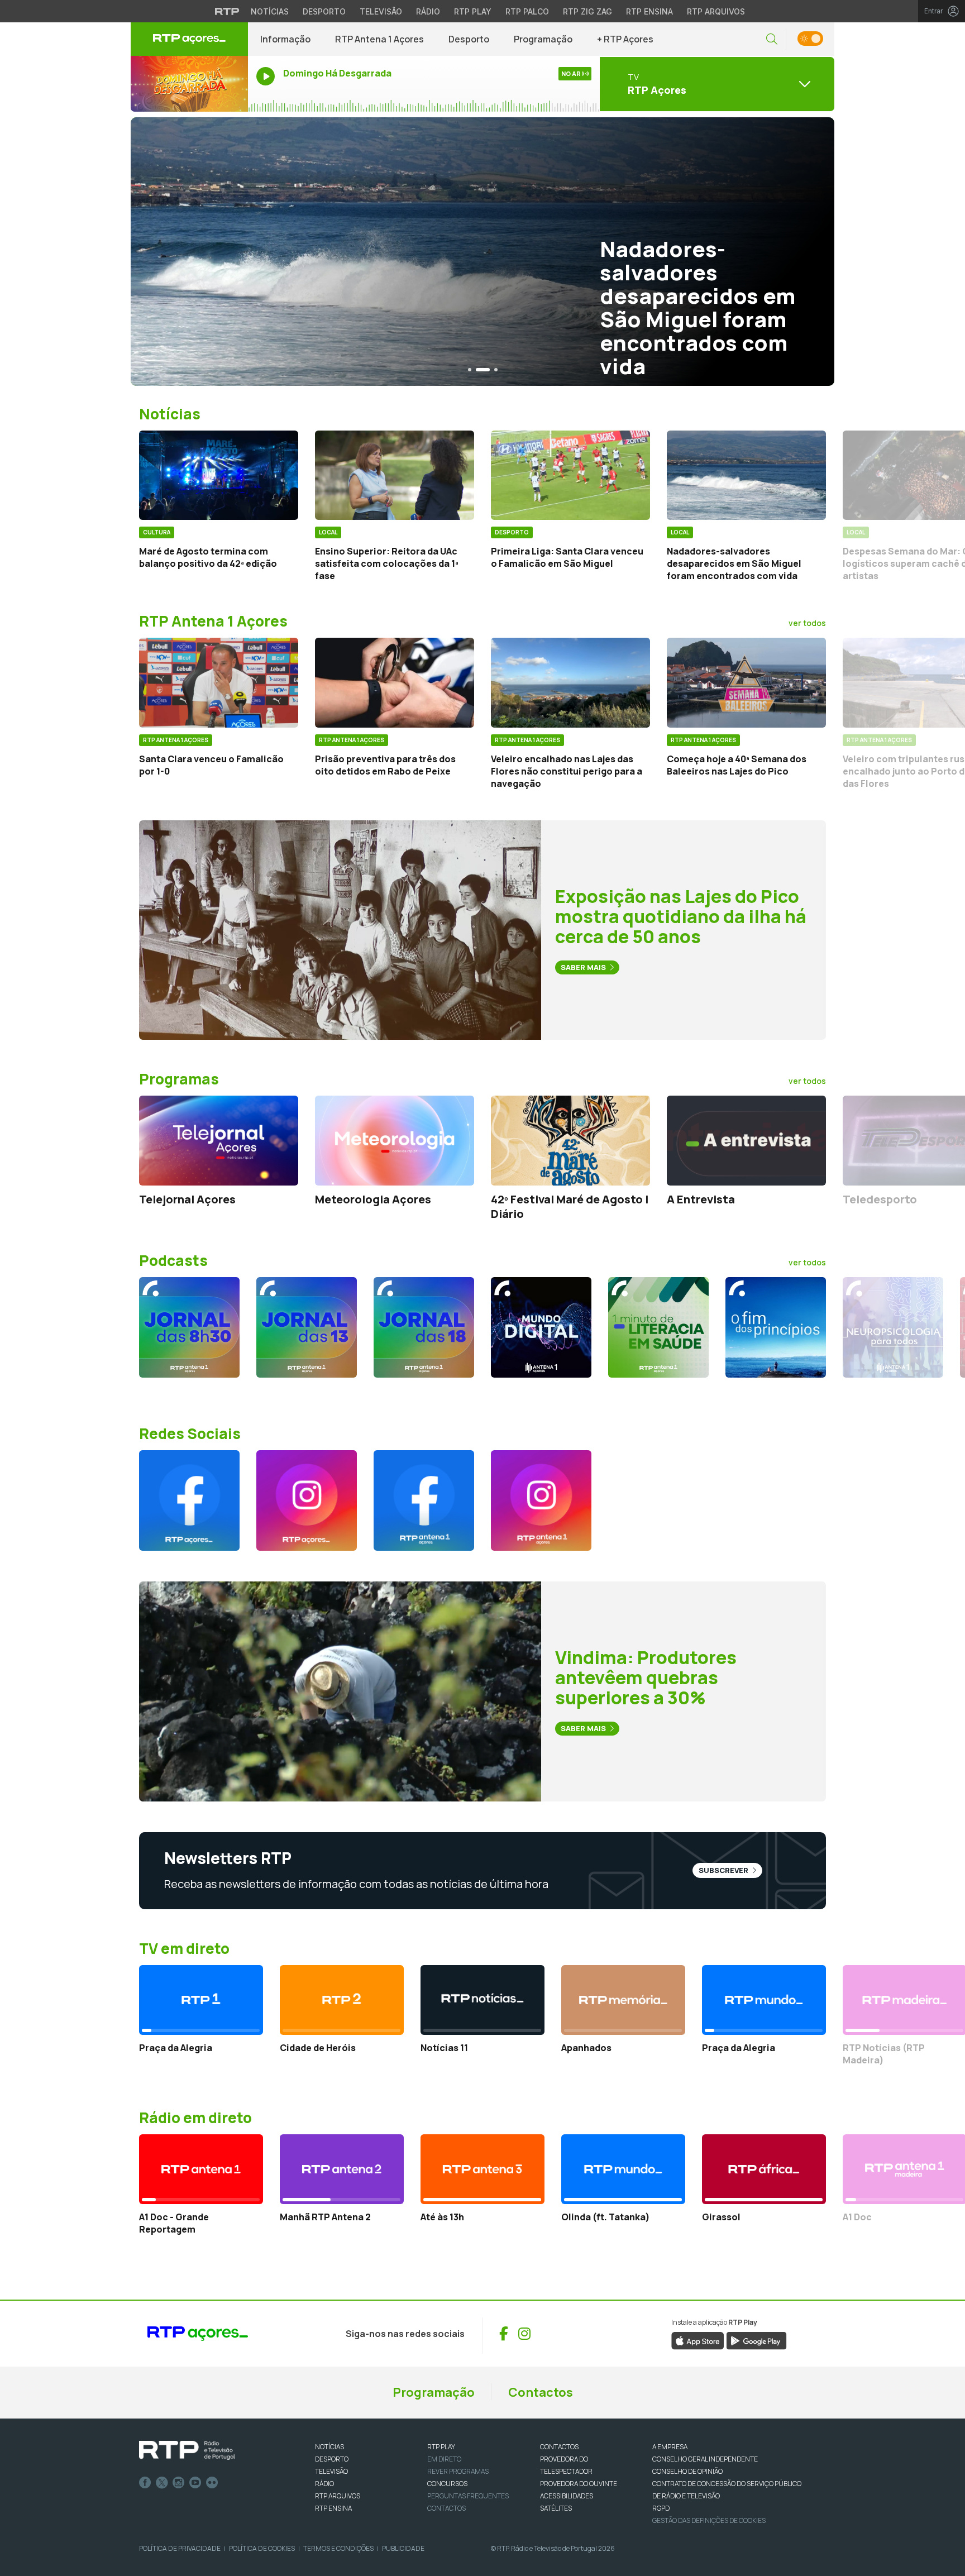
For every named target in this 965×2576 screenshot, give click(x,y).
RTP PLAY (441, 2447)
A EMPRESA (670, 2447)
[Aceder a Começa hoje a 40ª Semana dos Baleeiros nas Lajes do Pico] (746, 682)
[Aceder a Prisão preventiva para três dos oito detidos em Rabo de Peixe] (395, 682)
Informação (285, 39)
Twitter (162, 2483)
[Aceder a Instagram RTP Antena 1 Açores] (541, 1500)
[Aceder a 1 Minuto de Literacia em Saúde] (658, 1327)
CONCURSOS (447, 2484)
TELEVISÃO (331, 2471)
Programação (543, 39)
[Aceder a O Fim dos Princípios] (776, 1327)
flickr (212, 2483)
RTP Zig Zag (587, 11)
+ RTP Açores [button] (625, 39)
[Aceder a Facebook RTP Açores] (189, 1500)
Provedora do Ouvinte (579, 2484)
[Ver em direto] (189, 84)
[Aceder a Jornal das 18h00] (424, 1327)
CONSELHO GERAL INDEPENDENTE (705, 2459)
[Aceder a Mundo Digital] (541, 1327)
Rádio (428, 11)
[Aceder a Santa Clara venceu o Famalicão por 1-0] (219, 682)
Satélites (556, 2508)
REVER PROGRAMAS (458, 2471)
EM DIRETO (444, 2459)
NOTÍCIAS (329, 2447)
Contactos (541, 2392)
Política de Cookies (262, 2548)
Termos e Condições (338, 2548)
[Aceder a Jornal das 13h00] (307, 1327)
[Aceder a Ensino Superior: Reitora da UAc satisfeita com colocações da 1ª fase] (395, 475)
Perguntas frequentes (468, 2496)
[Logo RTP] (187, 2450)
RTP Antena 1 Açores (379, 39)
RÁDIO (324, 2484)
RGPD (661, 2508)
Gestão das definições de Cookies (709, 2520)
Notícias (270, 11)
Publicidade (403, 2548)
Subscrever (724, 1870)
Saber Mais (584, 967)
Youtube (195, 2483)
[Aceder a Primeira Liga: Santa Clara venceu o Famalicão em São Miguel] (570, 475)
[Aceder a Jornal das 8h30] (189, 1327)
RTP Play (473, 11)
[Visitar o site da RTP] (227, 11)
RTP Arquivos (716, 11)
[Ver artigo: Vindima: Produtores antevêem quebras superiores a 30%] (340, 1690)
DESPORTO (332, 2459)
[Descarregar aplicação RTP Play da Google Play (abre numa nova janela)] (756, 2340)
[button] (772, 39)
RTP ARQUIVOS (338, 2496)
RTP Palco (527, 11)
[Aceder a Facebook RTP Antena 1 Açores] (424, 1500)
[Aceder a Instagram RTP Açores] (307, 1500)
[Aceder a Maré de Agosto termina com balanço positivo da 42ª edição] (219, 475)
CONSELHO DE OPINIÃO (687, 2471)
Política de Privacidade (180, 2548)
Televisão (381, 11)
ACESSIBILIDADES (567, 2496)
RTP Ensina (649, 11)
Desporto (324, 11)
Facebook (145, 2483)
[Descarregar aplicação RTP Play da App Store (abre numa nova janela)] (698, 2340)
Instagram (179, 2483)
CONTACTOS (559, 2447)
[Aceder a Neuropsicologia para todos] (893, 1327)
